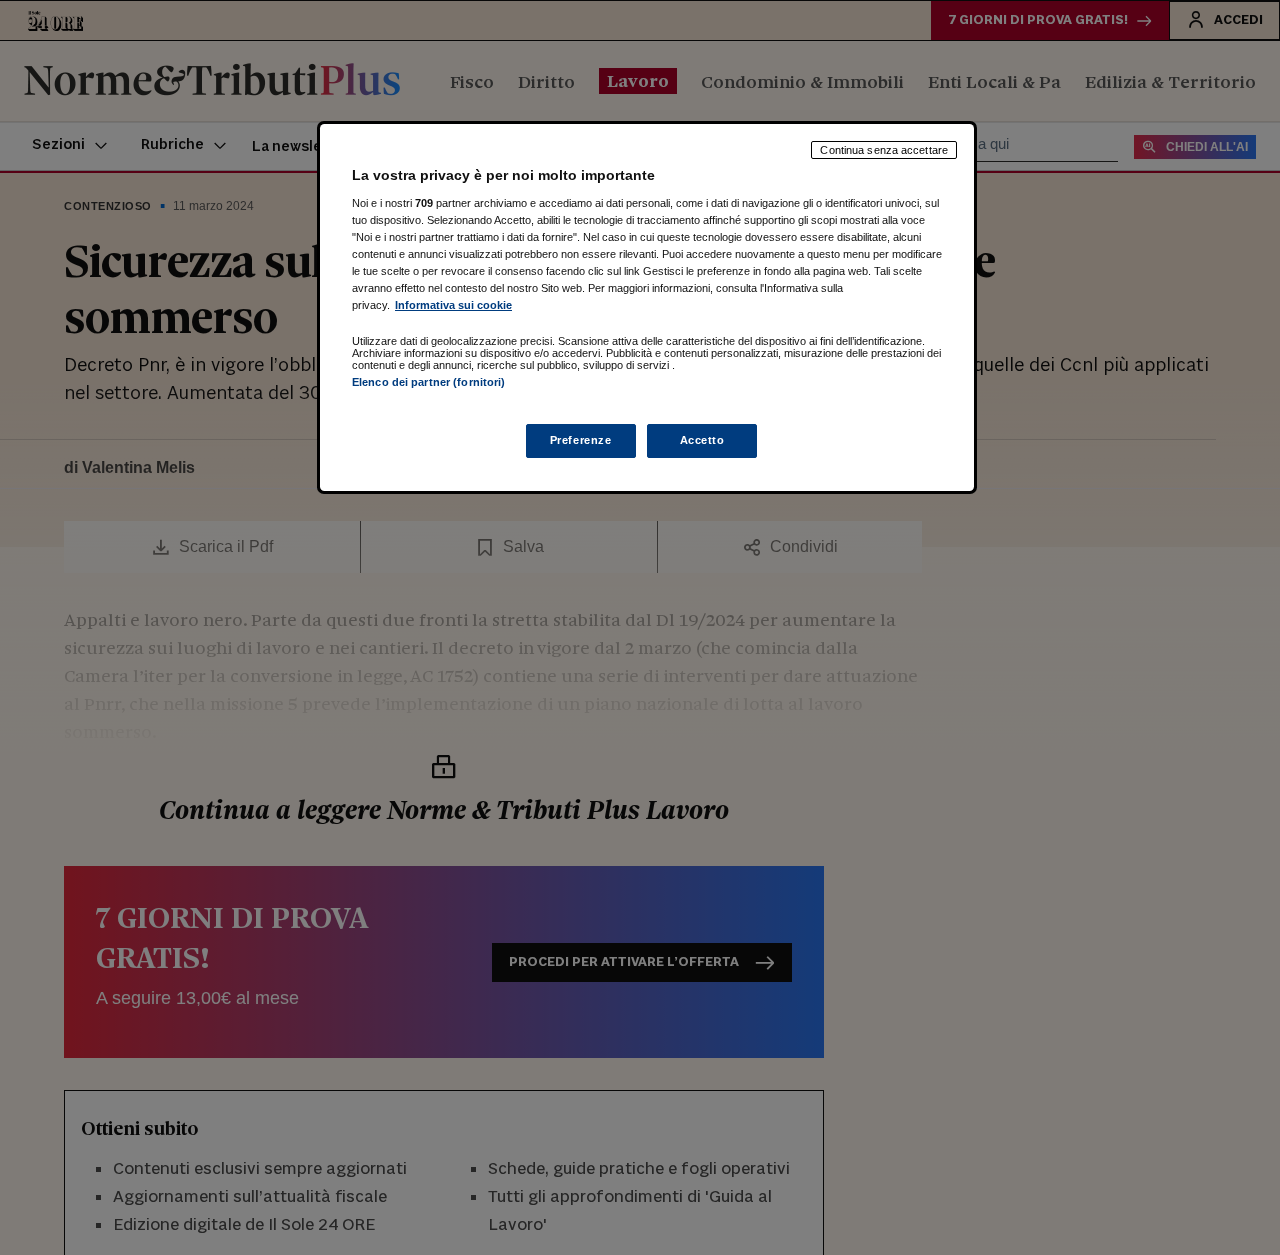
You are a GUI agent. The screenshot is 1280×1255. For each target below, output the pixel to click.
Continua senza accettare (884, 150)
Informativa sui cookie (453, 305)
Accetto (702, 440)
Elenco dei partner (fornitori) (428, 382)
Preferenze (581, 440)
